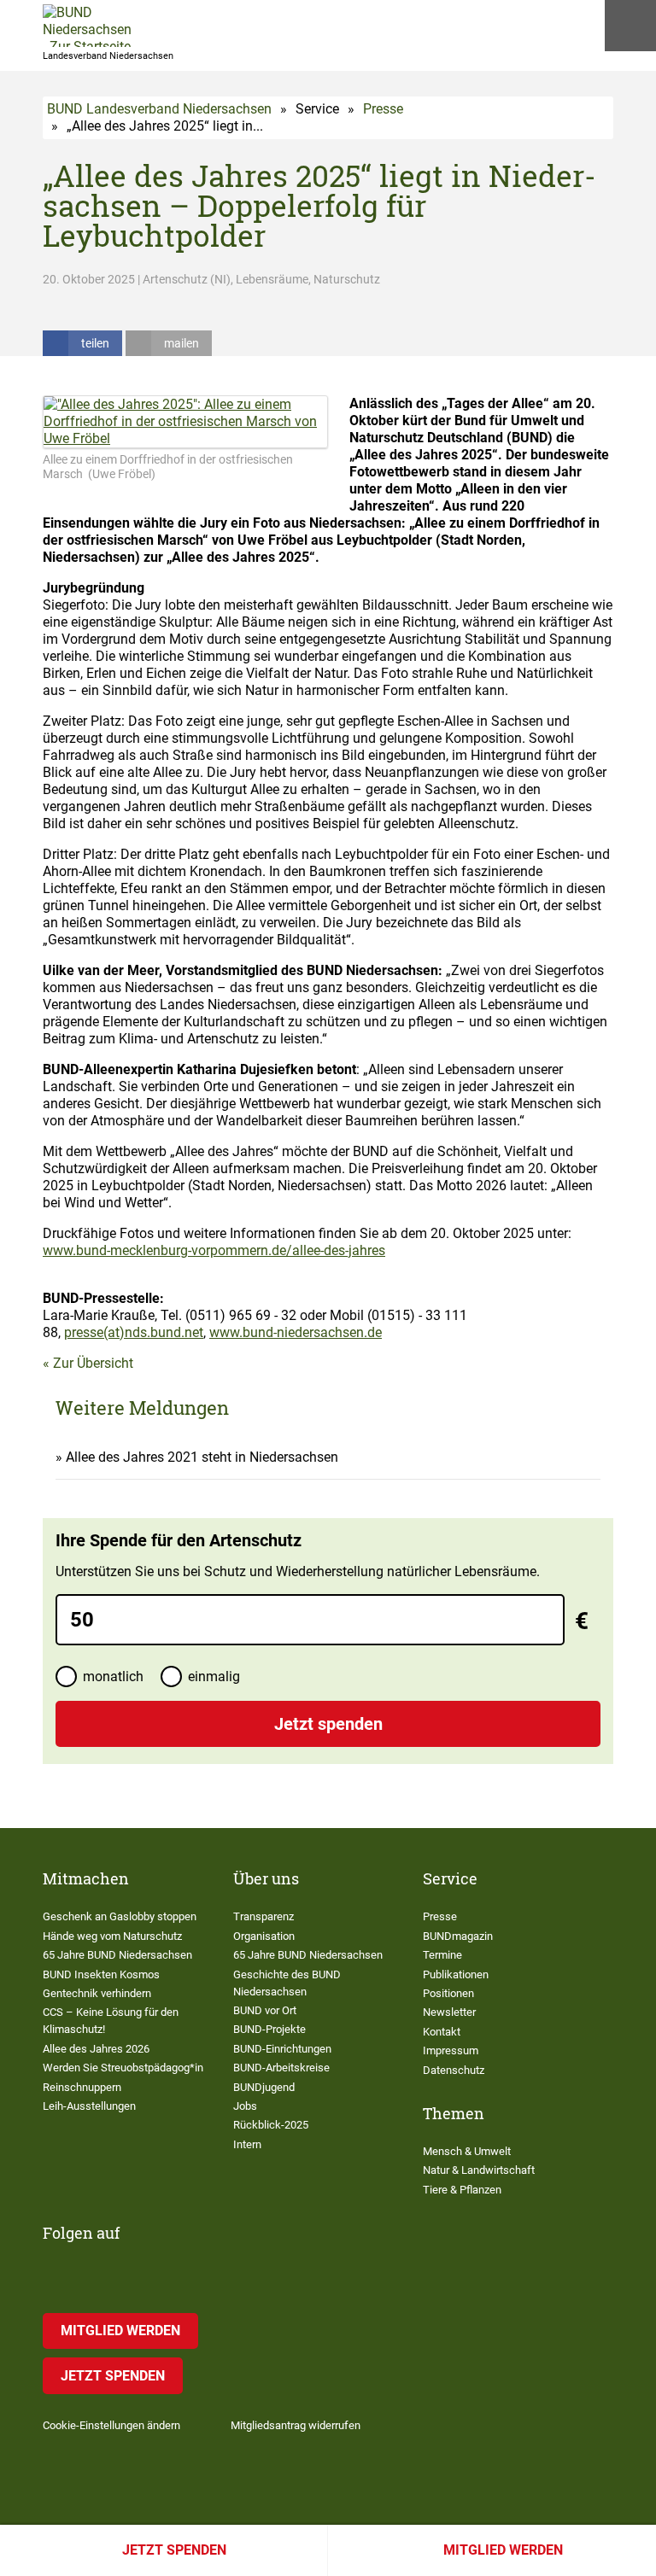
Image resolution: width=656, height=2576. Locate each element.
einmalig (214, 1676)
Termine (442, 1955)
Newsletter (449, 2012)
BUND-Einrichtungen (282, 2049)
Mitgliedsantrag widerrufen (296, 2425)
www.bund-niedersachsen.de (296, 1332)
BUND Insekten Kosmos (101, 1974)
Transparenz (264, 1916)
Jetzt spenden (174, 2550)
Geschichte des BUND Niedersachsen (287, 1983)
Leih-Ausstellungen (89, 2106)
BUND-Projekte (269, 2029)
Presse (383, 109)
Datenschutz (454, 2070)
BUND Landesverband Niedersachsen (159, 109)
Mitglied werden (503, 2550)
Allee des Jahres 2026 (96, 2049)
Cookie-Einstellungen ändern (111, 2425)
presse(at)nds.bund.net (134, 1332)
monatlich (113, 1676)
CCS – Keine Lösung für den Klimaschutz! (111, 2021)
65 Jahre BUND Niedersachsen (117, 1955)
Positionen (448, 1993)
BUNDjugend (264, 2087)
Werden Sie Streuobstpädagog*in (123, 2068)
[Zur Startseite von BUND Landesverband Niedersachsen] (87, 26)
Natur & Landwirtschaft (479, 2170)
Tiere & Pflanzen (462, 2190)
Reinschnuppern (82, 2087)
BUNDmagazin (458, 1936)
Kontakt (442, 2032)
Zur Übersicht (93, 1363)
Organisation (264, 1936)
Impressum (451, 2050)
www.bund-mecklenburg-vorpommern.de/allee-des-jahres (214, 1250)
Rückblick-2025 (271, 2125)
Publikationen (456, 1974)
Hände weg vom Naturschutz (112, 1936)
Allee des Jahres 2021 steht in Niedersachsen (202, 1457)
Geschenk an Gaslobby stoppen (120, 1916)
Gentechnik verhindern (97, 1993)
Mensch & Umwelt (467, 2151)
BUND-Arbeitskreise (281, 2068)
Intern (247, 2144)
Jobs (245, 2106)
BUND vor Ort (265, 2010)
